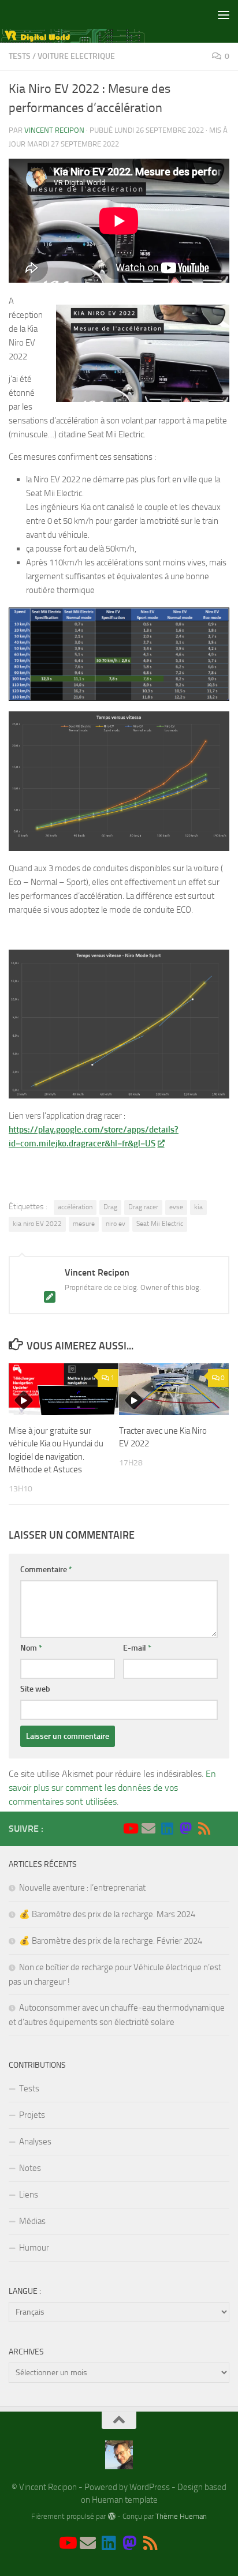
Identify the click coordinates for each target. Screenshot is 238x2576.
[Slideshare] (222, 1829)
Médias (32, 2221)
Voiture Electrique (76, 56)
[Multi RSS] (204, 1828)
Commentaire (46, 1570)
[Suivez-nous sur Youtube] (130, 1828)
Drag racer (143, 1207)
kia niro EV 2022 (37, 1224)
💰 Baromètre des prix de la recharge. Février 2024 (111, 1941)
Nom (31, 1648)
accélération (75, 1207)
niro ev (116, 1224)
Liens (29, 2195)
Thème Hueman (181, 2516)
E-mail (137, 1648)
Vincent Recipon (54, 130)
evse (176, 1207)
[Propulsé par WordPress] (111, 2516)
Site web (35, 1689)
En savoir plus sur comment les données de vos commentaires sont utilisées (112, 1788)
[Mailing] (148, 1828)
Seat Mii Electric (160, 1224)
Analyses (35, 2142)
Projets (32, 2115)
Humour (34, 2248)
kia (198, 1207)
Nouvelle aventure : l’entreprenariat (82, 1888)
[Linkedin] (167, 1828)
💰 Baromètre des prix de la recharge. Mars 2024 (107, 1914)
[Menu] (224, 14)
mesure (84, 1224)
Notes (30, 2168)
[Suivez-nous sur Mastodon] (185, 1828)
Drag (110, 1207)
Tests (20, 56)
